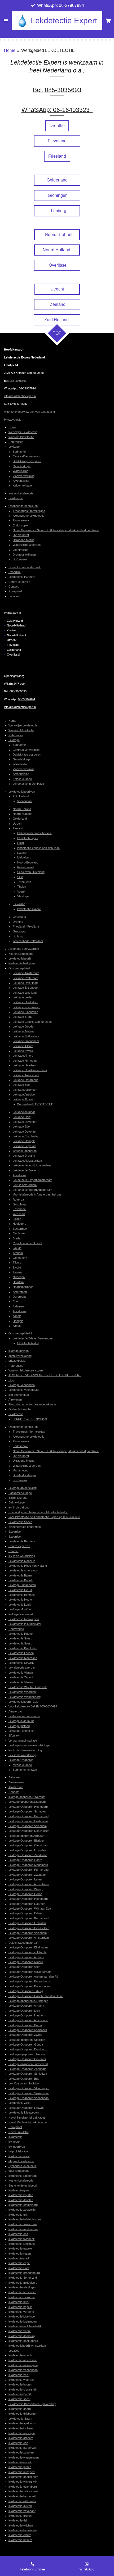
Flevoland (19, 904)
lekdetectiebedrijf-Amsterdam (27, 2346)
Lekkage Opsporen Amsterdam (29, 1938)
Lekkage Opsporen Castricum (28, 1845)
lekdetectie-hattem (20, 2540)
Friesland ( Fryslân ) (26, 926)
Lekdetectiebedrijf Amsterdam (32, 1165)
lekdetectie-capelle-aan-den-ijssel (39, 848)
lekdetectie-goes (28, 838)
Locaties (14, 596)
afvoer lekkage (22, 1765)
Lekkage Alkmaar (24, 1112)
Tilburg (17, 1262)
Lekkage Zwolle (23, 1051)
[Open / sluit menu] (6, 21)
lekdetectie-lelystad (21, 2195)
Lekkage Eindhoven (25, 1012)
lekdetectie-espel (19, 2263)
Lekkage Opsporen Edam (25, 1913)
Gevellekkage (22, 466)
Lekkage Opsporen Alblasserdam (30, 1972)
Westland (19, 1214)
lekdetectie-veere (20, 2331)
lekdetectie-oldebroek (22, 2501)
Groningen (19, 931)
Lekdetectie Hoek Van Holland (28, 1566)
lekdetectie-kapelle (20, 2307)
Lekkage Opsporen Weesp (26, 1889)
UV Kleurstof (21, 535)
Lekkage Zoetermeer (26, 1007)
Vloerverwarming (24, 476)
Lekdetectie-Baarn (20, 2419)
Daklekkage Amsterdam (24, 1943)
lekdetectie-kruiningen (23, 2321)
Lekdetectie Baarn (20, 1575)
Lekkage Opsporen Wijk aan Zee (30, 1909)
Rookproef (15, 591)
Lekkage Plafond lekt (22, 1731)
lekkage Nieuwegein (21, 1614)
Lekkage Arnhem (24, 1031)
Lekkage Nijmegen (25, 1061)
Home (10, 50)
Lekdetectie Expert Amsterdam (32, 1180)
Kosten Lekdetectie (21, 493)
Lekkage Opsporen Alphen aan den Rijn (34, 1977)
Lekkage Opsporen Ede (24, 2079)
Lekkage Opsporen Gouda (26, 2045)
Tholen (22, 887)
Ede (15, 1301)
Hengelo (18, 1321)
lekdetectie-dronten (21, 2200)
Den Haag (19, 1204)
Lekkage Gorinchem (26, 1041)
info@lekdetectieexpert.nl (20, 396)
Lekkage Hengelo (24, 1141)
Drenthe (18, 922)
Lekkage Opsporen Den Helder (29, 1831)
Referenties (16, 442)
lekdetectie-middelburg (23, 2283)
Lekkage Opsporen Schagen (27, 1811)
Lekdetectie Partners (22, 577)
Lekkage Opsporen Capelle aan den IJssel (36, 1996)
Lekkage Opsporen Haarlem (27, 2015)
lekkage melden (19, 1351)
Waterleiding (21, 471)
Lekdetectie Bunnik (21, 1580)
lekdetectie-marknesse (23, 2229)
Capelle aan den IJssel (27, 1243)
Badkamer (19, 452)
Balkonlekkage (18, 1498)
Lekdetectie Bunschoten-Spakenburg (32, 2404)
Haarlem (18, 1282)
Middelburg (24, 857)
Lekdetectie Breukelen (23, 1648)
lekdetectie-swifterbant (23, 2224)
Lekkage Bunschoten (22, 1585)
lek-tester (15, 2142)
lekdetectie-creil (19, 2258)
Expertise (15, 572)
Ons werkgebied (19, 968)
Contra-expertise (19, 582)
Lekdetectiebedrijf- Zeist (24, 1702)
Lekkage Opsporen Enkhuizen (28, 1821)
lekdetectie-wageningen (24, 2457)
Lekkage (14, 447)
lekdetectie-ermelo (20, 2462)
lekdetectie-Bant (19, 2268)
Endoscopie (20, 525)
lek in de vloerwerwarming (25, 1750)
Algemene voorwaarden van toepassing (29, 412)
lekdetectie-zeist (19, 2375)
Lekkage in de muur (21, 1721)
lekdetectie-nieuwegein (23, 2365)
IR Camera (20, 559)
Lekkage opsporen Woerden (27, 2040)
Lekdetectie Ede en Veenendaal (33, 1338)
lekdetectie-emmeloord (23, 2205)
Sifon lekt (14, 1735)
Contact (14, 587)
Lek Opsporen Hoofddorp (25, 2083)
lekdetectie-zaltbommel (23, 2491)
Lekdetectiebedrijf (20, 958)
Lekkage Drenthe (24, 1156)
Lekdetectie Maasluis (22, 1561)
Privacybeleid (13, 420)
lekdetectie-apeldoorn (22, 2423)
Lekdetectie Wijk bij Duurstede (28, 1687)
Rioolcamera (21, 520)
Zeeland (18, 828)
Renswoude (16, 1629)
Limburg (18, 936)
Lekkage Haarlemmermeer (30, 1070)
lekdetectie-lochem (21, 2428)
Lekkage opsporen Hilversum (27, 2054)
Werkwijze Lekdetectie (23, 432)
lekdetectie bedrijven (22, 963)
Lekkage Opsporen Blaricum (27, 1841)
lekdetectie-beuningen (23, 2530)
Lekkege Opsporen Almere (26, 1962)
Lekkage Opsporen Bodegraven (29, 1986)
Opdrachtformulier (20, 1409)
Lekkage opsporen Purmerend (28, 2064)
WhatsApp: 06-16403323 (57, 110)
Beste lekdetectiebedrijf (23, 2186)
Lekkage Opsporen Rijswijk (26, 2108)
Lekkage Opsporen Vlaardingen (29, 2088)
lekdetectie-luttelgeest (22, 2244)
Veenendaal (25, 801)
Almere (17, 1272)
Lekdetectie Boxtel (25, 1170)
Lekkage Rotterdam (25, 978)
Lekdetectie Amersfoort (23, 1570)
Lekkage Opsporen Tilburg (26, 1991)
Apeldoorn (19, 1175)
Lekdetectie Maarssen (23, 1658)
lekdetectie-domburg (22, 2336)
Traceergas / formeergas (29, 511)
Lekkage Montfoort (21, 1609)
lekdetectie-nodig (19, 2156)
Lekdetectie (16, 498)
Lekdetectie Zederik (21, 1677)
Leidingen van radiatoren (24, 1716)
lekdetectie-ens (18, 2234)
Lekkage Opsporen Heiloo (25, 1894)
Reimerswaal (26, 867)
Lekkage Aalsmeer (25, 1090)
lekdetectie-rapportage (23, 2176)
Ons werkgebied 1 (20, 1333)
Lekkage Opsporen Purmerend (28, 1816)
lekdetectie (15, 2137)
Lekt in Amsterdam (25, 1185)
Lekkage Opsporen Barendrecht (29, 1981)
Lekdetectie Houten (21, 1600)
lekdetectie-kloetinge (22, 2316)
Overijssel (19, 917)
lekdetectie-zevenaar (22, 2511)
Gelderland (14, 650)
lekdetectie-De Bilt (20, 2394)
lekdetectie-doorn (20, 2409)
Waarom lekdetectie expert (26, 1370)
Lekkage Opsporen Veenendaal (29, 2098)
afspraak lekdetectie (21, 2161)
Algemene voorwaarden (24, 949)
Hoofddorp (19, 1224)
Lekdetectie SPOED (21, 1663)
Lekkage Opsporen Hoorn (25, 1860)
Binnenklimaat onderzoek (25, 567)
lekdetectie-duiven (20, 2506)
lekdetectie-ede (18, 2443)
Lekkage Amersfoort (26, 1075)
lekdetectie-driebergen (23, 2414)
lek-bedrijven (17, 2147)
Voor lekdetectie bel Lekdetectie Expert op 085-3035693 (44, 1517)
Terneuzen (24, 882)
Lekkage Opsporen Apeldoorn (28, 2030)
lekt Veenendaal (19, 1395)
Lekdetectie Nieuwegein (24, 1619)
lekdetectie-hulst (19, 2302)
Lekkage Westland (25, 993)
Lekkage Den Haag (25, 983)
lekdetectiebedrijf (28, 1343)
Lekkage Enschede (25, 988)
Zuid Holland (21, 796)
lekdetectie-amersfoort (23, 2360)
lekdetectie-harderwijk (23, 2448)
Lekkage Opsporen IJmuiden (27, 1850)
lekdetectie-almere (29, 909)
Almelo (17, 1316)
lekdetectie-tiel (18, 2520)
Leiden (17, 1219)
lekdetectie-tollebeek (22, 2239)
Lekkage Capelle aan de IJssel (32, 1022)
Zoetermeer (20, 1229)
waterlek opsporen (25, 1151)
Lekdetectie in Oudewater (25, 1624)
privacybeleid (17, 1361)
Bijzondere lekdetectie (23, 2166)
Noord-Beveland (28, 862)
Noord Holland (22, 809)
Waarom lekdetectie (21, 437)
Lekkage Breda (23, 1017)
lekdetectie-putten (20, 2467)
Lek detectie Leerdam (22, 1668)
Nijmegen (19, 1277)
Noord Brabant (22, 814)
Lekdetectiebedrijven (22, 792)
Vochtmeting (21, 550)
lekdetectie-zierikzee (22, 2297)
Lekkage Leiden (23, 997)
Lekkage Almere (23, 1056)
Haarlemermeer (23, 1287)
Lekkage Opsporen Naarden (27, 1904)
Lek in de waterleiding (22, 1755)
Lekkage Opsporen (21, 1760)
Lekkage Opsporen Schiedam (28, 2074)
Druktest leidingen (24, 555)
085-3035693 (18, 381)
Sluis (20, 877)
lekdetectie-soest (19, 2399)
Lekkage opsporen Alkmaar (26, 1836)
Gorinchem (20, 1258)
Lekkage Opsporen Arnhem (26, 1957)
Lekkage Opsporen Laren (25, 1879)
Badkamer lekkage (25, 1770)
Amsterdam (16, 1711)
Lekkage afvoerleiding (23, 1488)
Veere (21, 892)
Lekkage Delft (22, 1117)
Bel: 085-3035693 (57, 90)
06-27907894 (27, 388)
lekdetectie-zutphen (21, 2452)
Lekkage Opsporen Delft (24, 2011)
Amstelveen (16, 1782)
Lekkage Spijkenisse (26, 1036)
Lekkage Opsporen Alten (24, 1967)
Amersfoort (20, 1292)
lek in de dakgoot (19, 1507)
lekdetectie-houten (20, 2384)
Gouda (17, 1248)
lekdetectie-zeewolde (22, 2210)
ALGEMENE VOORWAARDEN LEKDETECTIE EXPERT (45, 1375)
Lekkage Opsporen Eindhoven (28, 1947)
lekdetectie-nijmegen (22, 2433)
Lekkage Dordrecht (25, 1080)
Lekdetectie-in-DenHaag (28, 784)
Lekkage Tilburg (23, 1046)
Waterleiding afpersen (27, 545)
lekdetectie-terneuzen (22, 2292)
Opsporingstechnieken (23, 506)
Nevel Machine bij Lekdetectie (28, 2122)
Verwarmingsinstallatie (23, 1741)
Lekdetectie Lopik (20, 1605)
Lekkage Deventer (25, 1122)
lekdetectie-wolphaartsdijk (25, 2326)
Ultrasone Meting (24, 540)
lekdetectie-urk (18, 2215)
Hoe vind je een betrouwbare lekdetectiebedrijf (38, 1512)
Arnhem (18, 1253)
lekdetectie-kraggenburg (24, 2273)
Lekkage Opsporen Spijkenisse (29, 2093)
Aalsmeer (19, 1306)
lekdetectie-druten (20, 2516)
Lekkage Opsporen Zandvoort (28, 1855)
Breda (17, 1238)
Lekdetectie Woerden (22, 1692)
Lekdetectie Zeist (19, 2103)
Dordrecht (19, 1297)
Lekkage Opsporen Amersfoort (28, 2020)
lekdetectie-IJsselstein (23, 2389)
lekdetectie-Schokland (23, 2278)
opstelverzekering (20, 1356)
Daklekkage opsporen (27, 461)
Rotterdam (19, 1200)
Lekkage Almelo (23, 1099)
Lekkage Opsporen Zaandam (27, 1875)
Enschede (19, 1209)
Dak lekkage (17, 1502)
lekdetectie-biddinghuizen (25, 2219)
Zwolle (17, 1267)
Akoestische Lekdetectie (28, 516)
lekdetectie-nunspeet (22, 2472)
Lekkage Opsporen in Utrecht (28, 1952)
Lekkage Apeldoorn (25, 1094)
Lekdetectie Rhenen (21, 1634)
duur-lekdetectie (19, 2171)
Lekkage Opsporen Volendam (28, 1826)
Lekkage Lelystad (24, 1146)
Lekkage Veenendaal (22, 1385)
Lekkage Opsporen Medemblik (28, 1865)
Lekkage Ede (21, 1085)
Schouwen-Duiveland (31, 872)
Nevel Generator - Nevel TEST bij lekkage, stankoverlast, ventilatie (56, 530)
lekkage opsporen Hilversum (27, 1797)
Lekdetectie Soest (20, 1638)
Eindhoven (19, 1233)
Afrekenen (15, 1400)
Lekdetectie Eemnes (22, 1595)
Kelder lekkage (22, 485)
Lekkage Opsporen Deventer (27, 2059)
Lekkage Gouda (23, 1026)
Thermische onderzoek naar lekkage (32, 1404)
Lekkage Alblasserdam (27, 1161)
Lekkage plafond (19, 1726)
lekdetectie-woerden (21, 2380)
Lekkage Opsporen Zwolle (25, 2035)
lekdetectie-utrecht (20, 2355)
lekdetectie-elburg (20, 2535)
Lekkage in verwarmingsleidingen (30, 1745)
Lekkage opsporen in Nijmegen (28, 2001)
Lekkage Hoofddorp (25, 1002)
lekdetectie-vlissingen (22, 2287)
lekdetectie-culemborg (23, 2487)
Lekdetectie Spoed (20, 1522)
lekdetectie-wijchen (21, 2525)
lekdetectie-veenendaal (23, 2370)
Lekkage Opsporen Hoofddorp (28, 1807)
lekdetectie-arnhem (21, 2438)
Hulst (21, 843)
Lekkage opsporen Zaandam (27, 1802)
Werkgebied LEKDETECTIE (48, 50)
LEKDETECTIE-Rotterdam (30, 1419)
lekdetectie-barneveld (22, 2496)
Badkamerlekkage (20, 1493)
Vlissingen (24, 896)
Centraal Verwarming (26, 456)
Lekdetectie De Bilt (20, 1590)
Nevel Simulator (19, 2132)
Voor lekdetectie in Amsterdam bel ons (37, 1194)
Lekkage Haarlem (24, 1065)
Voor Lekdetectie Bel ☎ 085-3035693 (33, 1706)
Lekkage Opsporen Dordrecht (28, 2049)
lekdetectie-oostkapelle (23, 2341)
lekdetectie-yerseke (21, 2312)
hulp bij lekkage (18, 2151)
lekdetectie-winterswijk (23, 2482)
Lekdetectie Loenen (21, 1653)
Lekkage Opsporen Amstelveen (29, 1884)
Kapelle (22, 853)
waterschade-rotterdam (28, 941)
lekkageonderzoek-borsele (34, 833)
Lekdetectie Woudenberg (25, 1697)
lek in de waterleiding (22, 1556)
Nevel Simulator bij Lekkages (27, 2118)
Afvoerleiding (21, 481)
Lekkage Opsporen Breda (25, 2025)
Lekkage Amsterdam (26, 973)
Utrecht (17, 824)
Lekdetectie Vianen (21, 1673)
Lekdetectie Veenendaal (24, 1390)
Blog (11, 1380)
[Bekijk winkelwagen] (108, 21)
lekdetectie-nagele (20, 2248)
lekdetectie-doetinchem (23, 2477)
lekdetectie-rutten (20, 2254)
